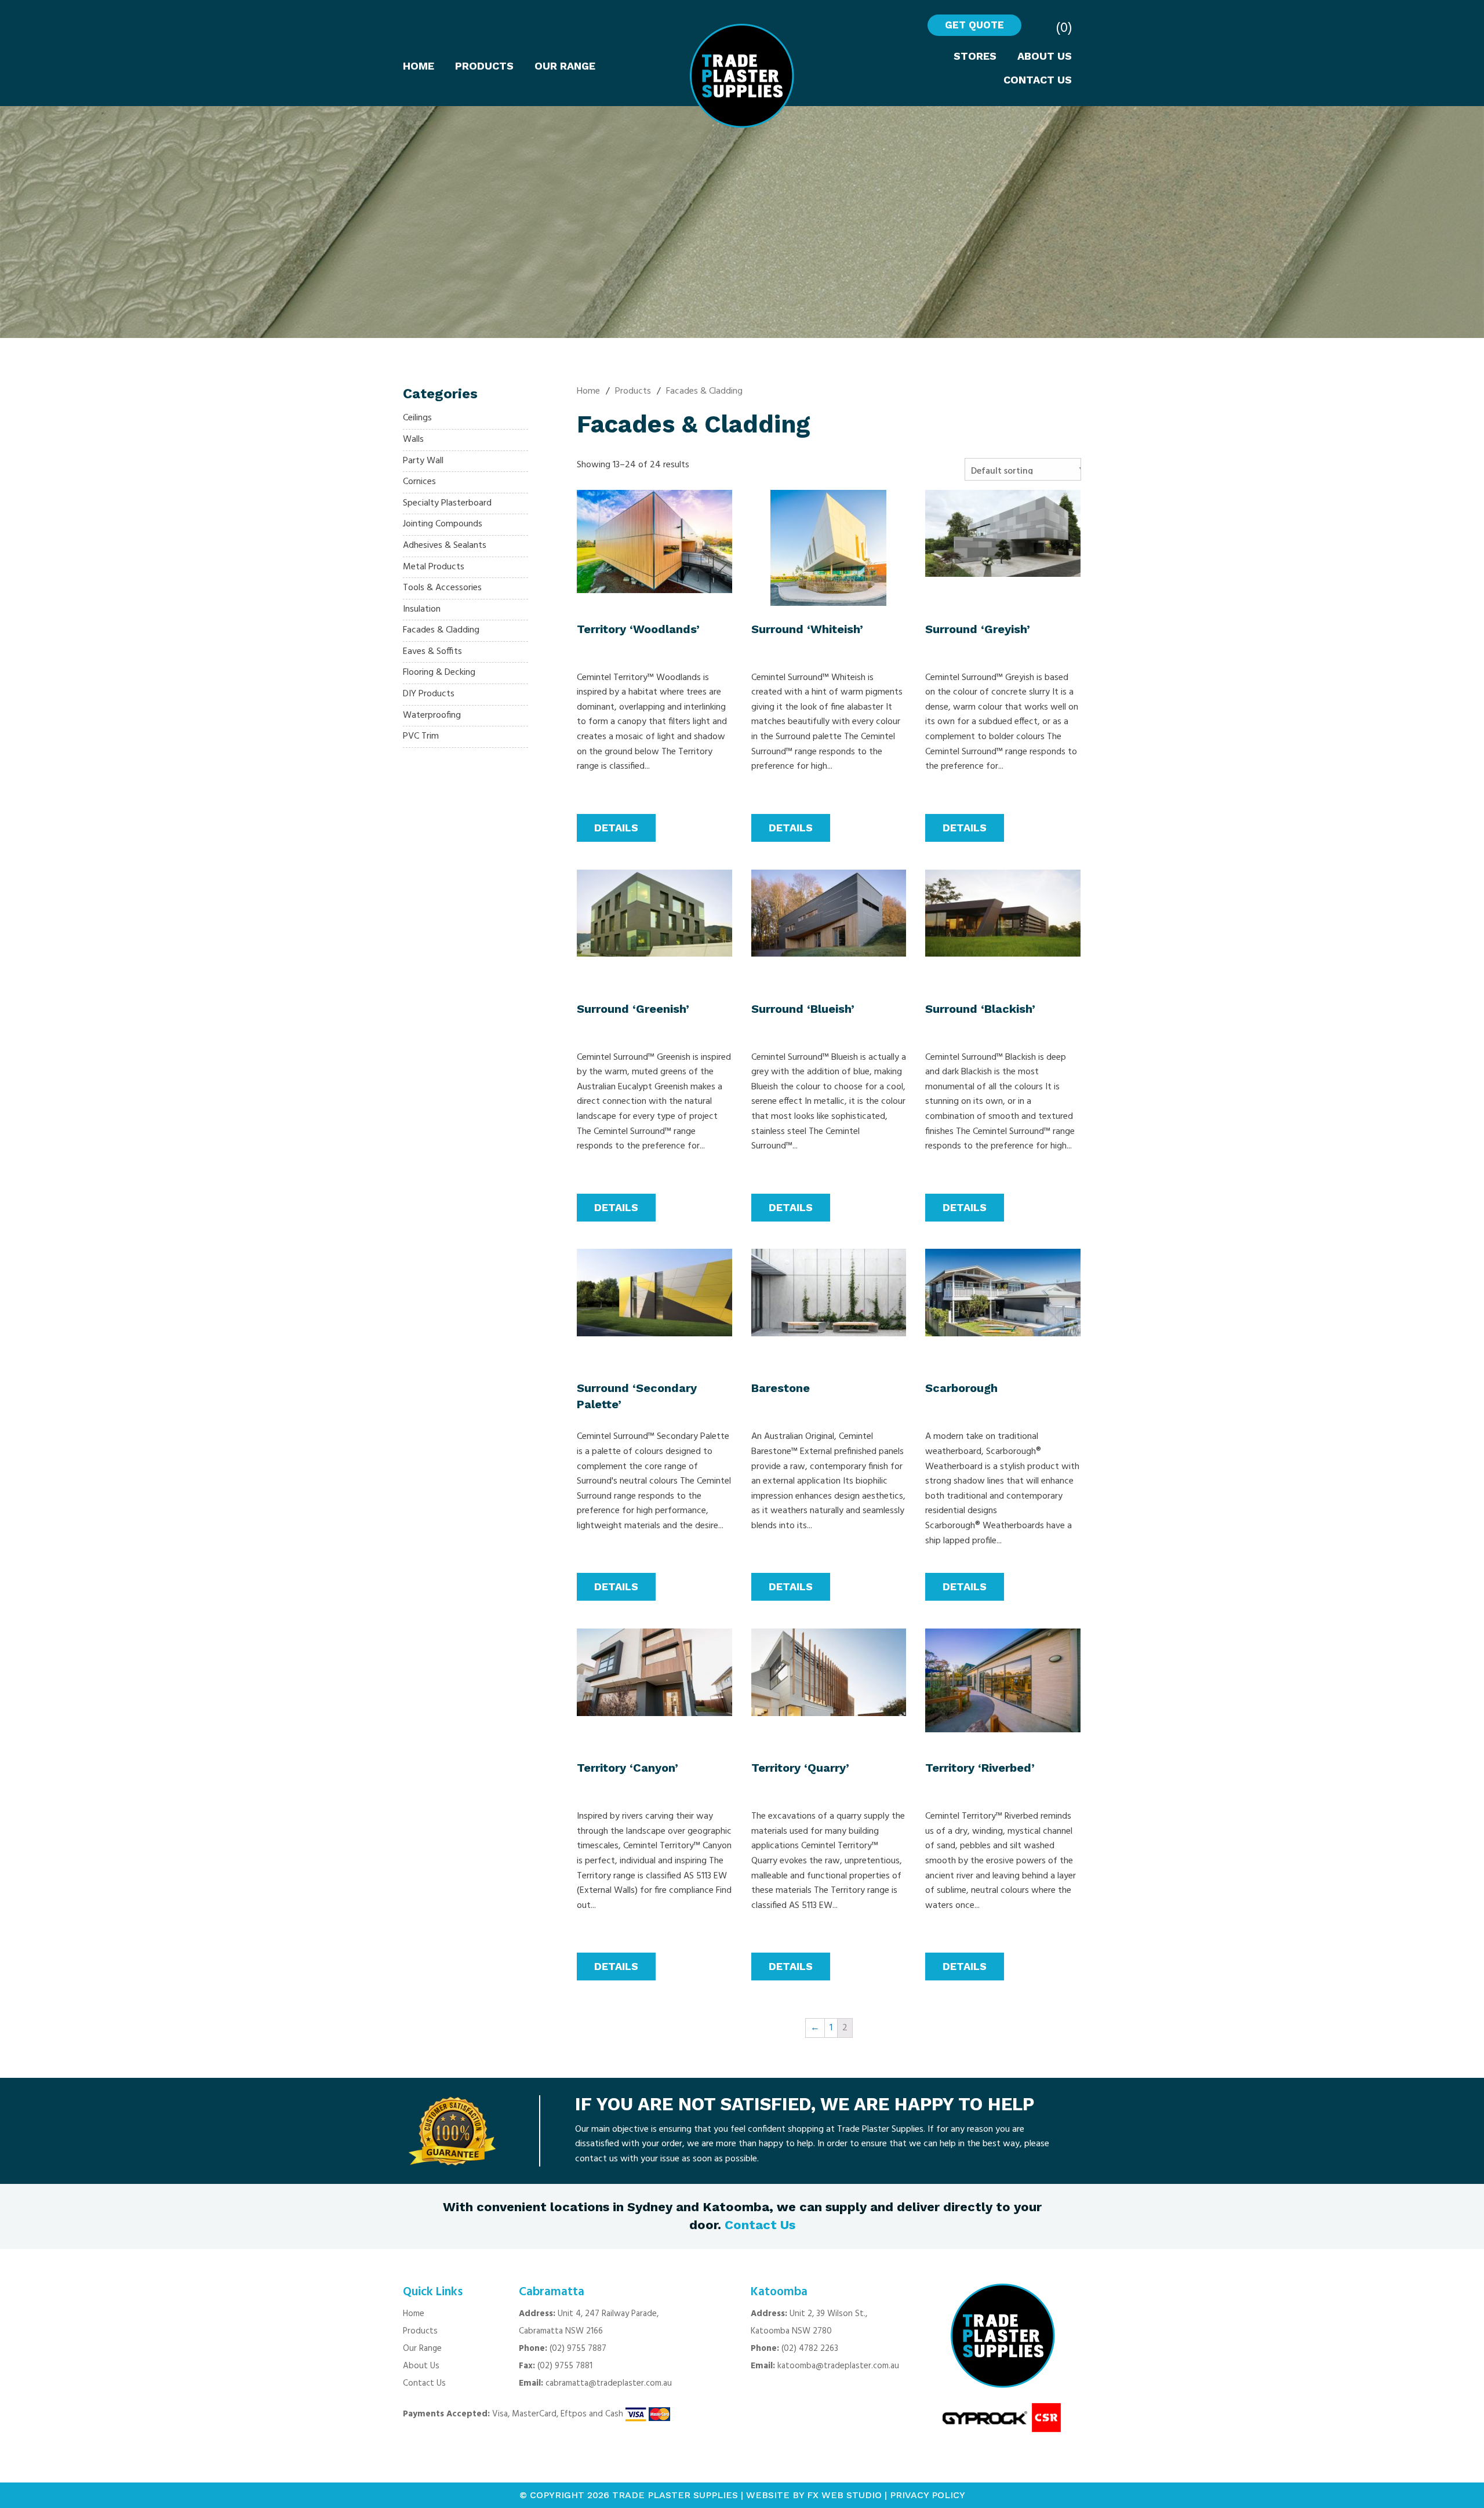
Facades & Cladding (441, 630)
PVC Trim (421, 736)
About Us (1045, 56)
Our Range (565, 66)
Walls (413, 439)
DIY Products (429, 694)
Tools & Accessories (442, 588)
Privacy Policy (927, 2495)
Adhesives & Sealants (445, 546)
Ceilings (417, 418)
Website (768, 2495)
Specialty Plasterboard (447, 503)
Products (484, 66)
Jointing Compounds (443, 524)
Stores (975, 56)
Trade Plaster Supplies (675, 2495)
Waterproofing (432, 715)
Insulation (422, 609)
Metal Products (434, 567)
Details (616, 828)
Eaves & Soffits (432, 652)
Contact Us (1038, 80)
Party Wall (423, 461)
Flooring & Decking (439, 673)
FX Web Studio (844, 2495)
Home (419, 66)
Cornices (419, 482)
